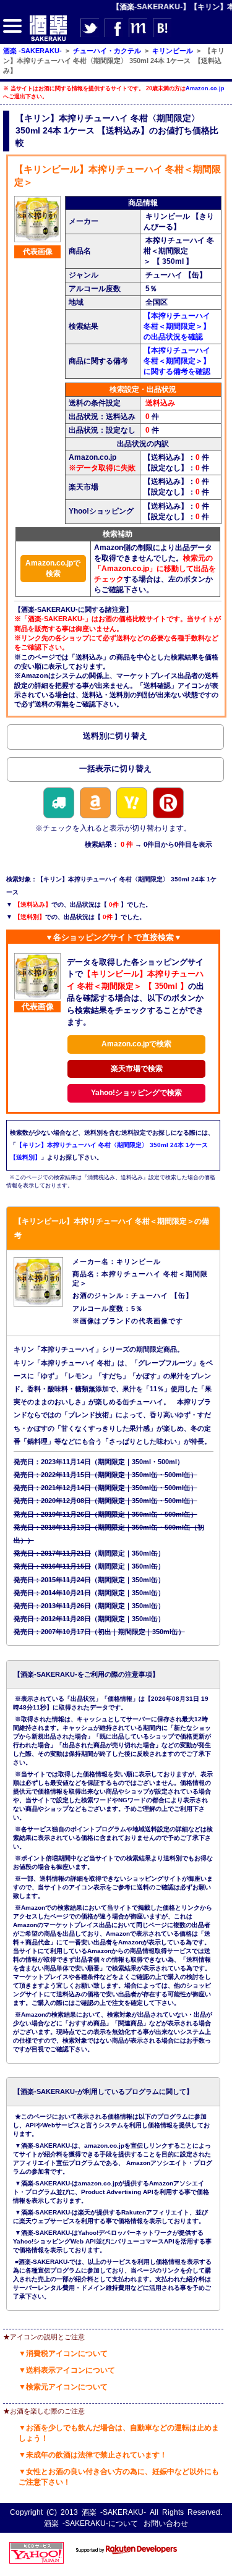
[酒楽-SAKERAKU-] (48, 40)
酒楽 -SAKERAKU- (114, 2512)
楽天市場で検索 (137, 1069)
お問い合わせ (166, 2523)
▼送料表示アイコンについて (67, 2370)
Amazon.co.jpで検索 (53, 568)
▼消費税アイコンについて (63, 2354)
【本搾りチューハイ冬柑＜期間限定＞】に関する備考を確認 (177, 361)
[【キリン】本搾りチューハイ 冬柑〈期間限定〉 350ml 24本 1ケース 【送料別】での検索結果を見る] (115, 739)
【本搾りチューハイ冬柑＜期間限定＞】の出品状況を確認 (177, 326)
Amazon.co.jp (205, 88)
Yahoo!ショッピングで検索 (136, 1093)
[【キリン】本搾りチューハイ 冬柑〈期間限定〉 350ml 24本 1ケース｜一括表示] (115, 771)
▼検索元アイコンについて (63, 2387)
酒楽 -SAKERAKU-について (91, 2523)
